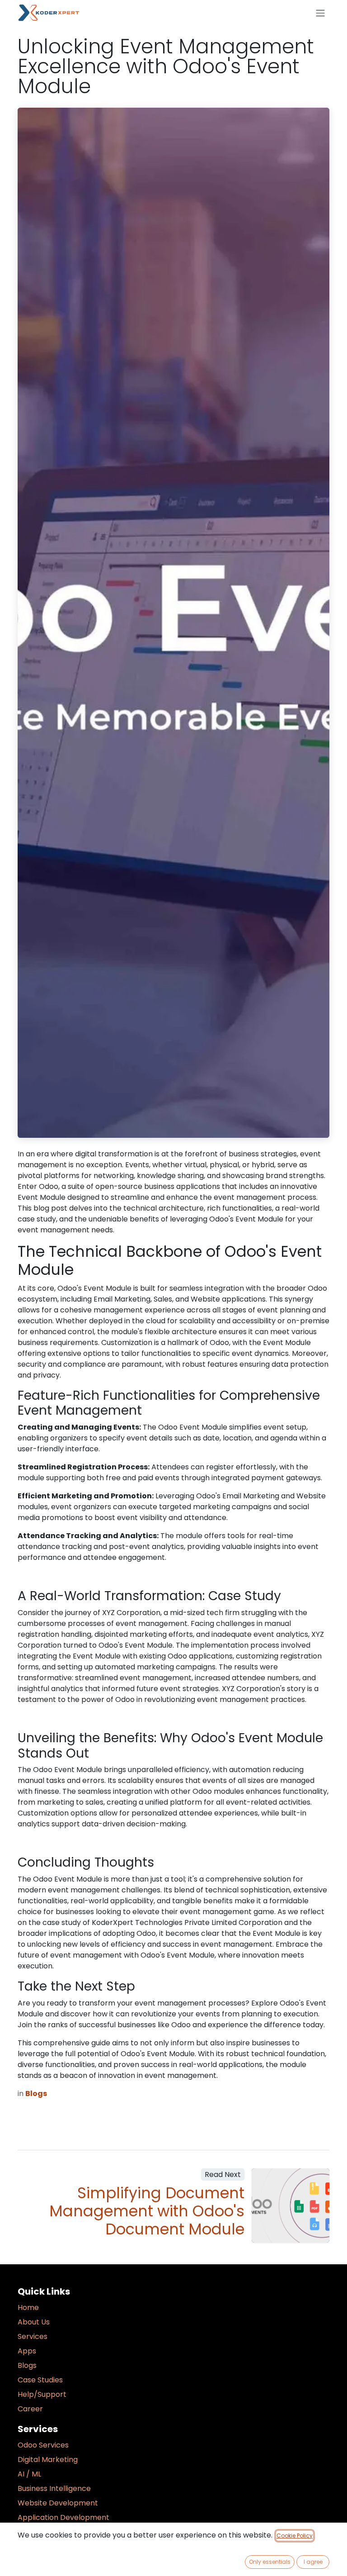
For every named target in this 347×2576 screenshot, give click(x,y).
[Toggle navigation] (320, 13)
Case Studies (40, 2380)
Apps (27, 2351)
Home (28, 2307)
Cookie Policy (295, 2536)
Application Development (63, 2517)
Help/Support (42, 2394)
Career (30, 2409)
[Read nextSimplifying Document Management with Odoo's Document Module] (291, 2205)
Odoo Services (43, 2445)
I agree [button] (313, 2562)
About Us (34, 2322)
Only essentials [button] (270, 2562)
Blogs (27, 2365)
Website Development (58, 2503)
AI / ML (29, 2474)
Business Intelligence (54, 2488)
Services (33, 2336)
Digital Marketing (48, 2460)
